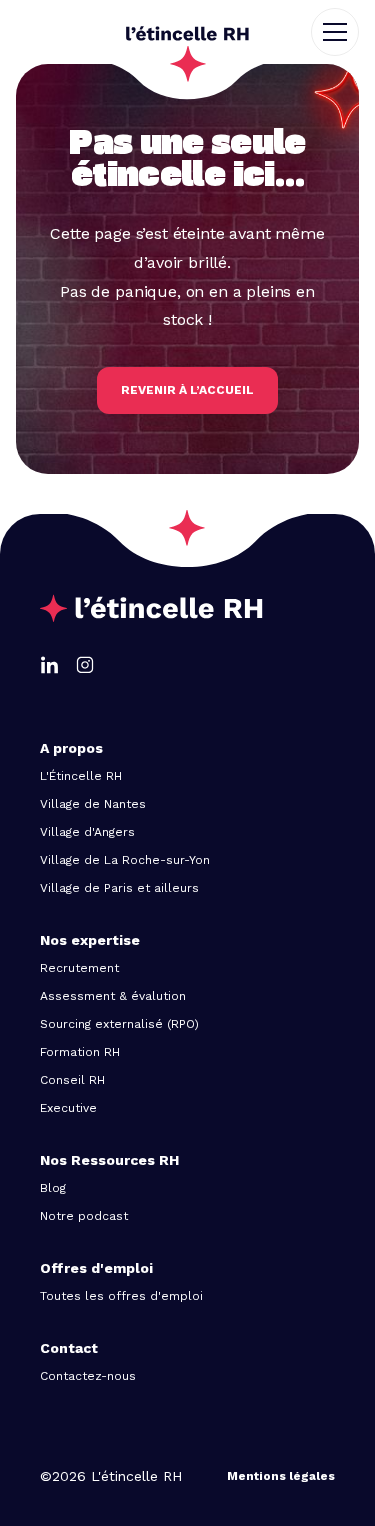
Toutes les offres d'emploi (121, 1296)
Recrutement (79, 968)
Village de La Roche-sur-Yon (125, 860)
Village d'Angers (87, 832)
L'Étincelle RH (81, 776)
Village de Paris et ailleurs (119, 888)
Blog (53, 1188)
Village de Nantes (93, 804)
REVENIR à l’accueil (187, 390)
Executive (68, 1108)
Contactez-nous (88, 1376)
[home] (187, 32)
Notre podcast (84, 1216)
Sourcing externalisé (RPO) (119, 1024)
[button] (343, 32)
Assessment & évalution (113, 996)
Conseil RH (72, 1080)
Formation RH (80, 1052)
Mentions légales (281, 1476)
